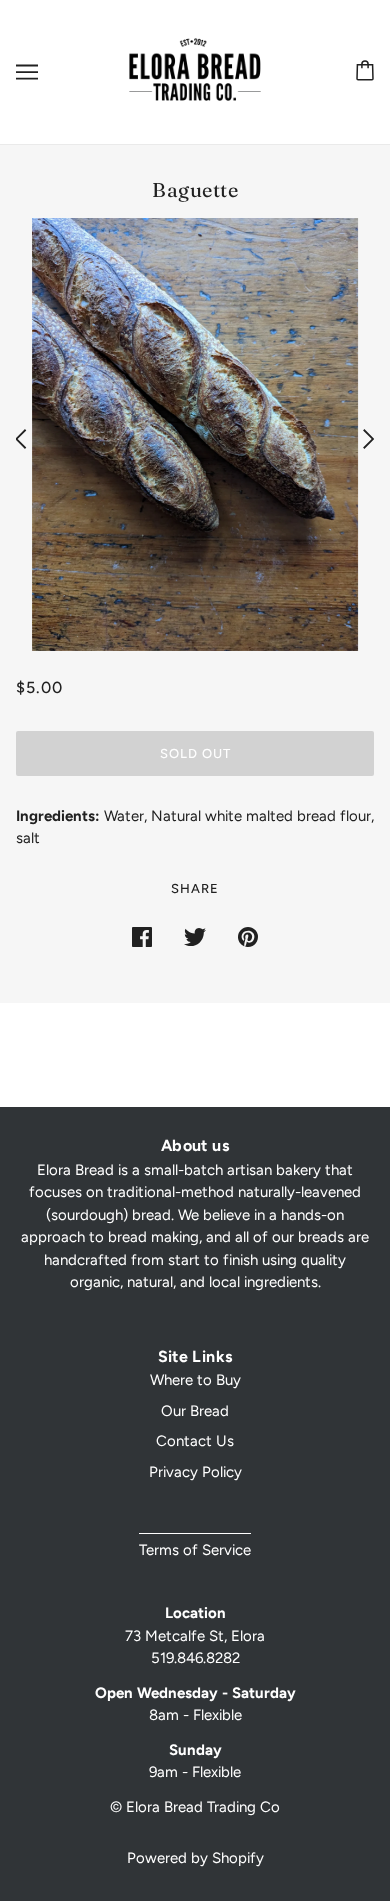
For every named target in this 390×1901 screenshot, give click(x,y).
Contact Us (195, 1441)
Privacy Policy (195, 1472)
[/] (195, 71)
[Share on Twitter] (195, 935)
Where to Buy (195, 1380)
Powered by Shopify (195, 1858)
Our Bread (195, 1411)
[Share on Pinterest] (248, 935)
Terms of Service (195, 1550)
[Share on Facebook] (142, 935)
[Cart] (361, 71)
